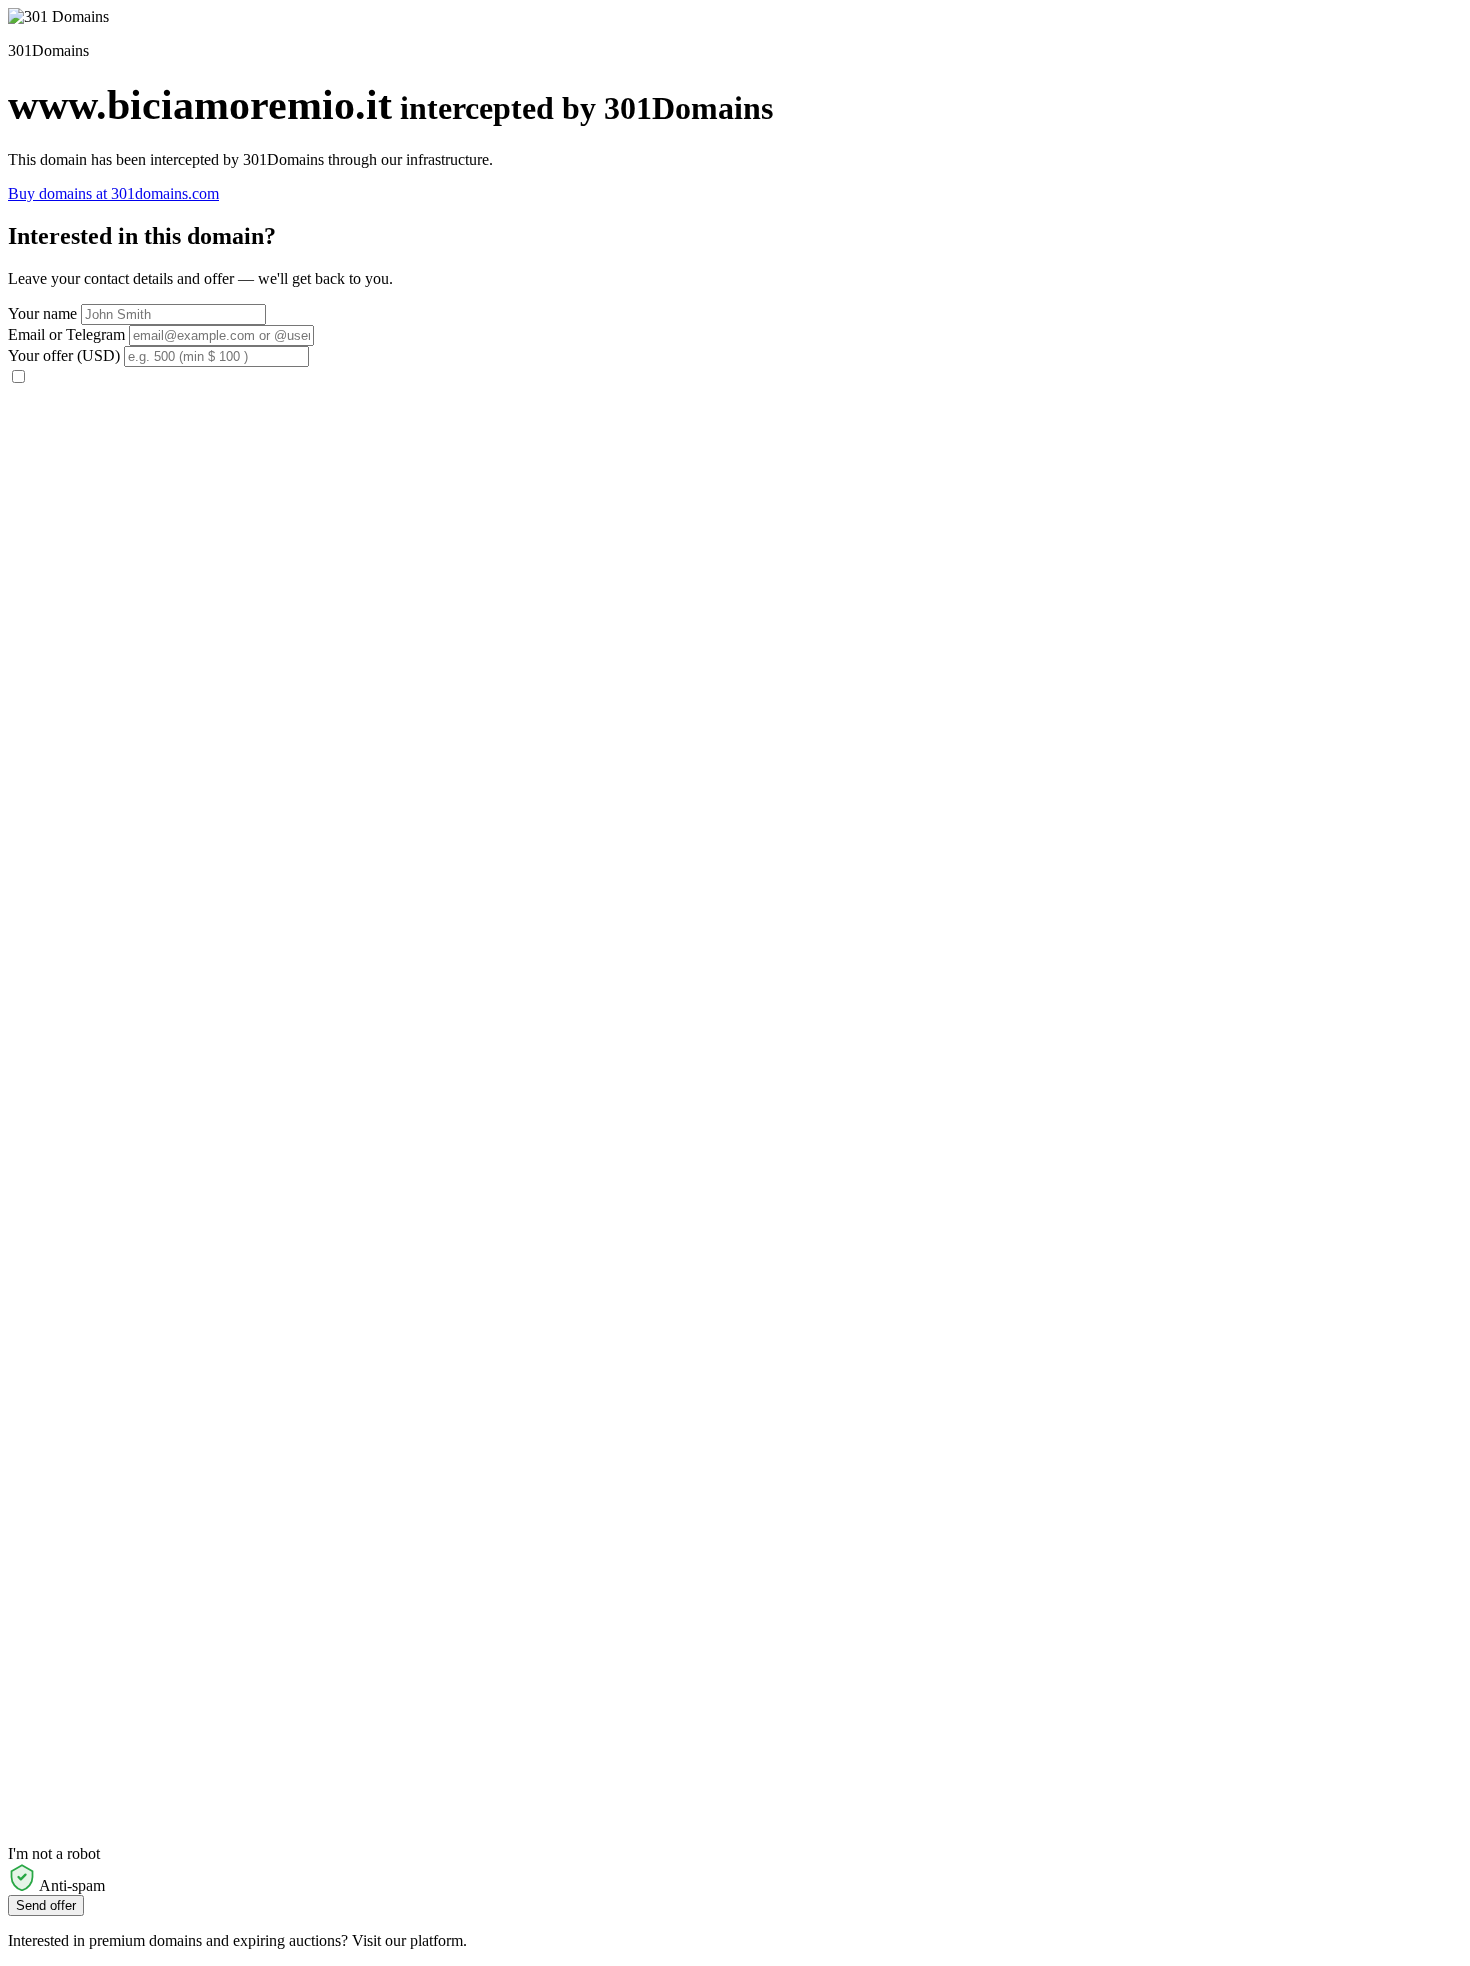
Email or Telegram (66, 334)
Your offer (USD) (64, 355)
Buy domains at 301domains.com (113, 193)
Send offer (46, 1905)
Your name (42, 313)
